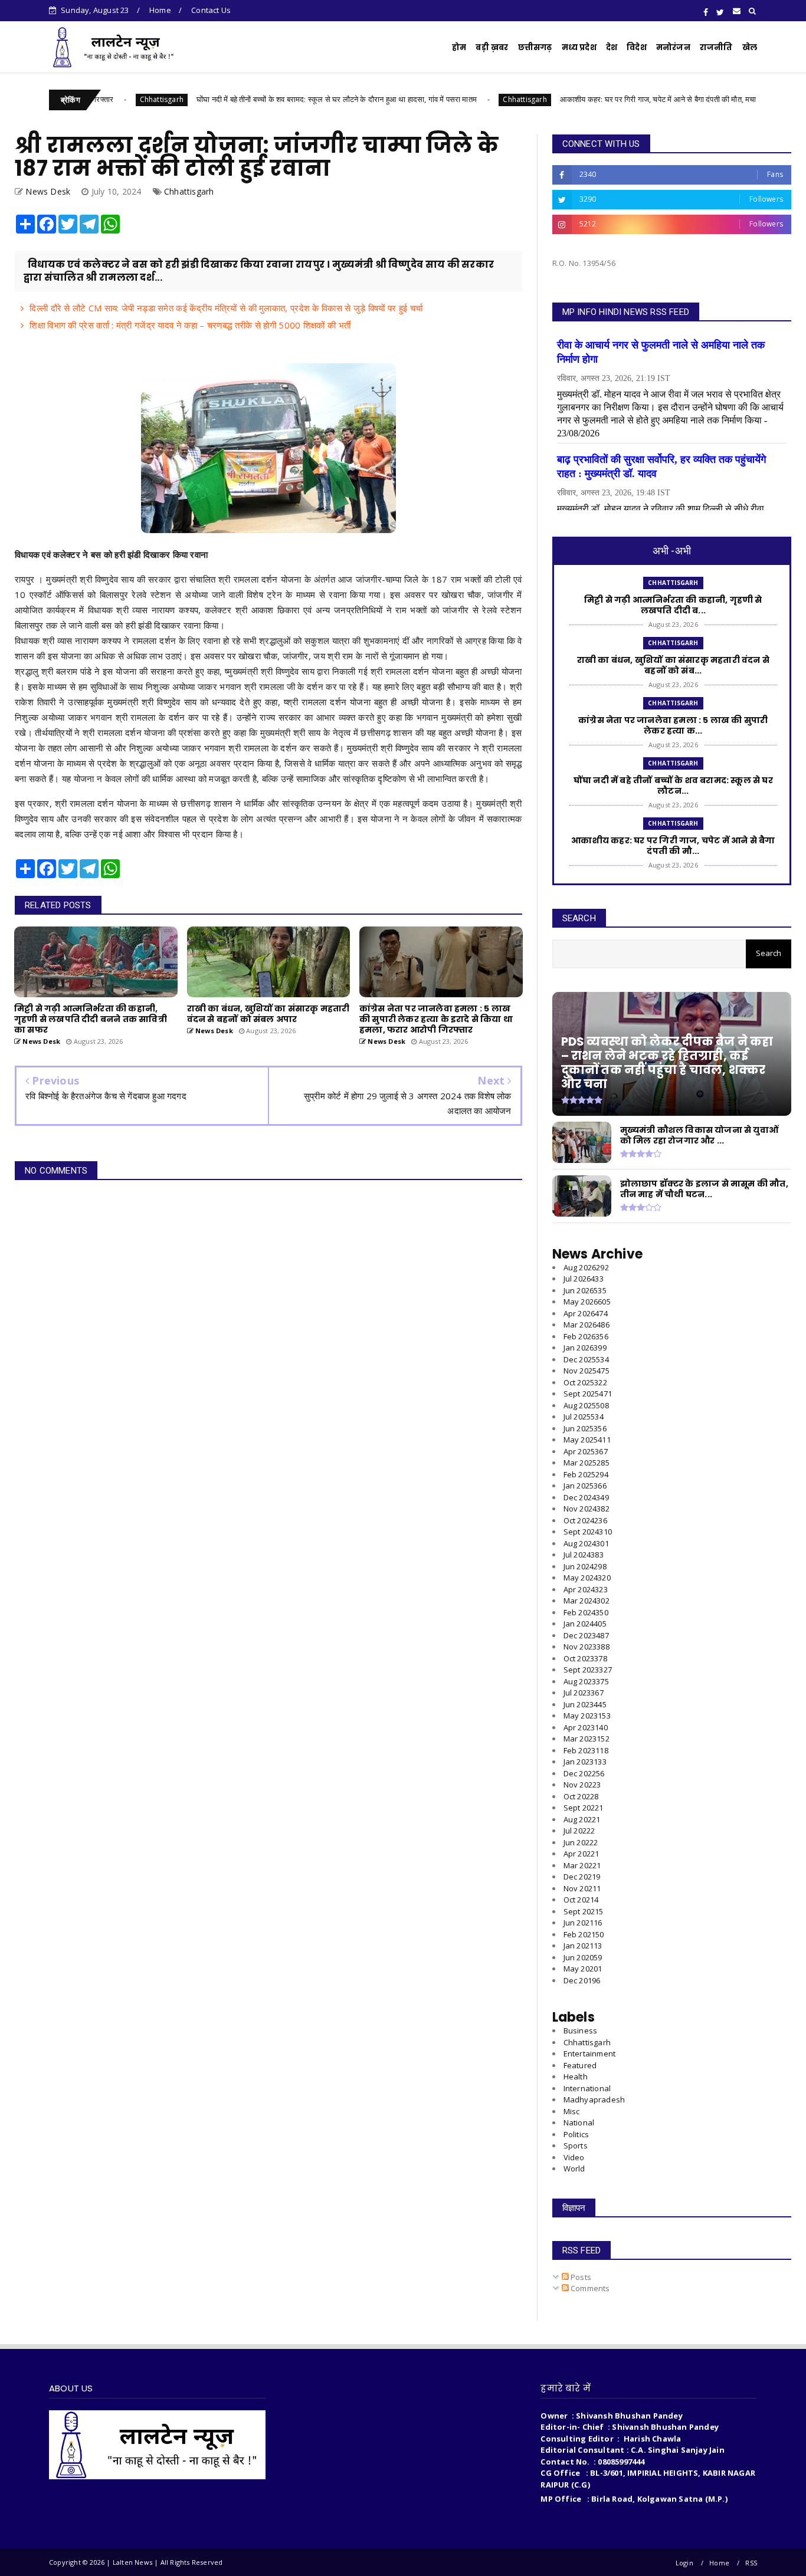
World (574, 2168)
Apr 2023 (586, 1727)
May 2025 (587, 1440)
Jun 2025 (585, 1428)
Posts (580, 2277)
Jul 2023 (584, 1693)
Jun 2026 (585, 1290)
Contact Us (211, 10)
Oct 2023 (585, 1658)
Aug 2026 (586, 1267)
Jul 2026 (584, 1279)
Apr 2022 (581, 1854)
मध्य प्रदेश (579, 47)
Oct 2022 (581, 1796)
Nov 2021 (582, 1888)
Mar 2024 (587, 1601)
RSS (751, 2563)
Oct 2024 (585, 1520)
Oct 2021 (581, 1900)
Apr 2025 (586, 1451)
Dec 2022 (584, 1773)
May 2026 (587, 1302)
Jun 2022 (581, 1842)
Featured (580, 2065)
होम (459, 47)
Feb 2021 (584, 1934)
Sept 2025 (588, 1394)
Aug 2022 (582, 1819)
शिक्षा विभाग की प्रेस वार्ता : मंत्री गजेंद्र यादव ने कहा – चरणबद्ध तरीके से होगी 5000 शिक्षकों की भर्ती (190, 325)
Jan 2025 (585, 1486)
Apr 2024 (586, 1589)
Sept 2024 (588, 1532)
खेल (750, 47)
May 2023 (587, 1716)
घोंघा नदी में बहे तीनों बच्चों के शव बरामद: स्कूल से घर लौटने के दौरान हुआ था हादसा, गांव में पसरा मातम (262, 99)
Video (574, 2157)
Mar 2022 (582, 1865)
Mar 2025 (587, 1463)
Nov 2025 (587, 1371)
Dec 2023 (586, 1635)
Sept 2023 (588, 1670)
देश (612, 47)
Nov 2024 (587, 1509)
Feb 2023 (586, 1750)
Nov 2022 (582, 1785)
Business (581, 2030)
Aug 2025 (586, 1405)
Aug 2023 (586, 1681)
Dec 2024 (586, 1497)
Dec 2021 (582, 1877)
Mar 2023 (587, 1739)
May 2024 (587, 1578)
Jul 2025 (584, 1417)
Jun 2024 (585, 1566)
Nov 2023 (587, 1647)
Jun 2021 (583, 1923)
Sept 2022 (584, 1808)
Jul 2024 (584, 1555)
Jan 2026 (585, 1348)
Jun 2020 (583, 1957)
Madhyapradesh (594, 2099)
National (579, 2122)
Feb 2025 (586, 1474)
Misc (572, 2111)
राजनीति (716, 47)
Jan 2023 (585, 1762)
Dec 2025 (586, 1359)
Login (684, 2563)
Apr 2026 (586, 1313)
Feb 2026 (586, 1336)
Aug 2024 (586, 1543)
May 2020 (583, 1969)
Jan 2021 (583, 1946)
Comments (589, 2288)
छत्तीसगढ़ (535, 47)
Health (576, 2076)
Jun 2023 (585, 1704)
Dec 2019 (582, 1980)
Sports (576, 2145)
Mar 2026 (587, 1325)
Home (160, 10)
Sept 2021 (584, 1911)
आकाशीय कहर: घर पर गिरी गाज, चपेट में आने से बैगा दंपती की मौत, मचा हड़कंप (594, 99)
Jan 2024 (585, 1624)
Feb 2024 (586, 1612)
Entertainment (590, 2053)
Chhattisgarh (87, 99)
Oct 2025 (585, 1382)
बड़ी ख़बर (492, 47)
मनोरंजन (673, 47)
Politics (576, 2134)
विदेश (637, 47)
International (587, 2088)
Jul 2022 (579, 1831)
